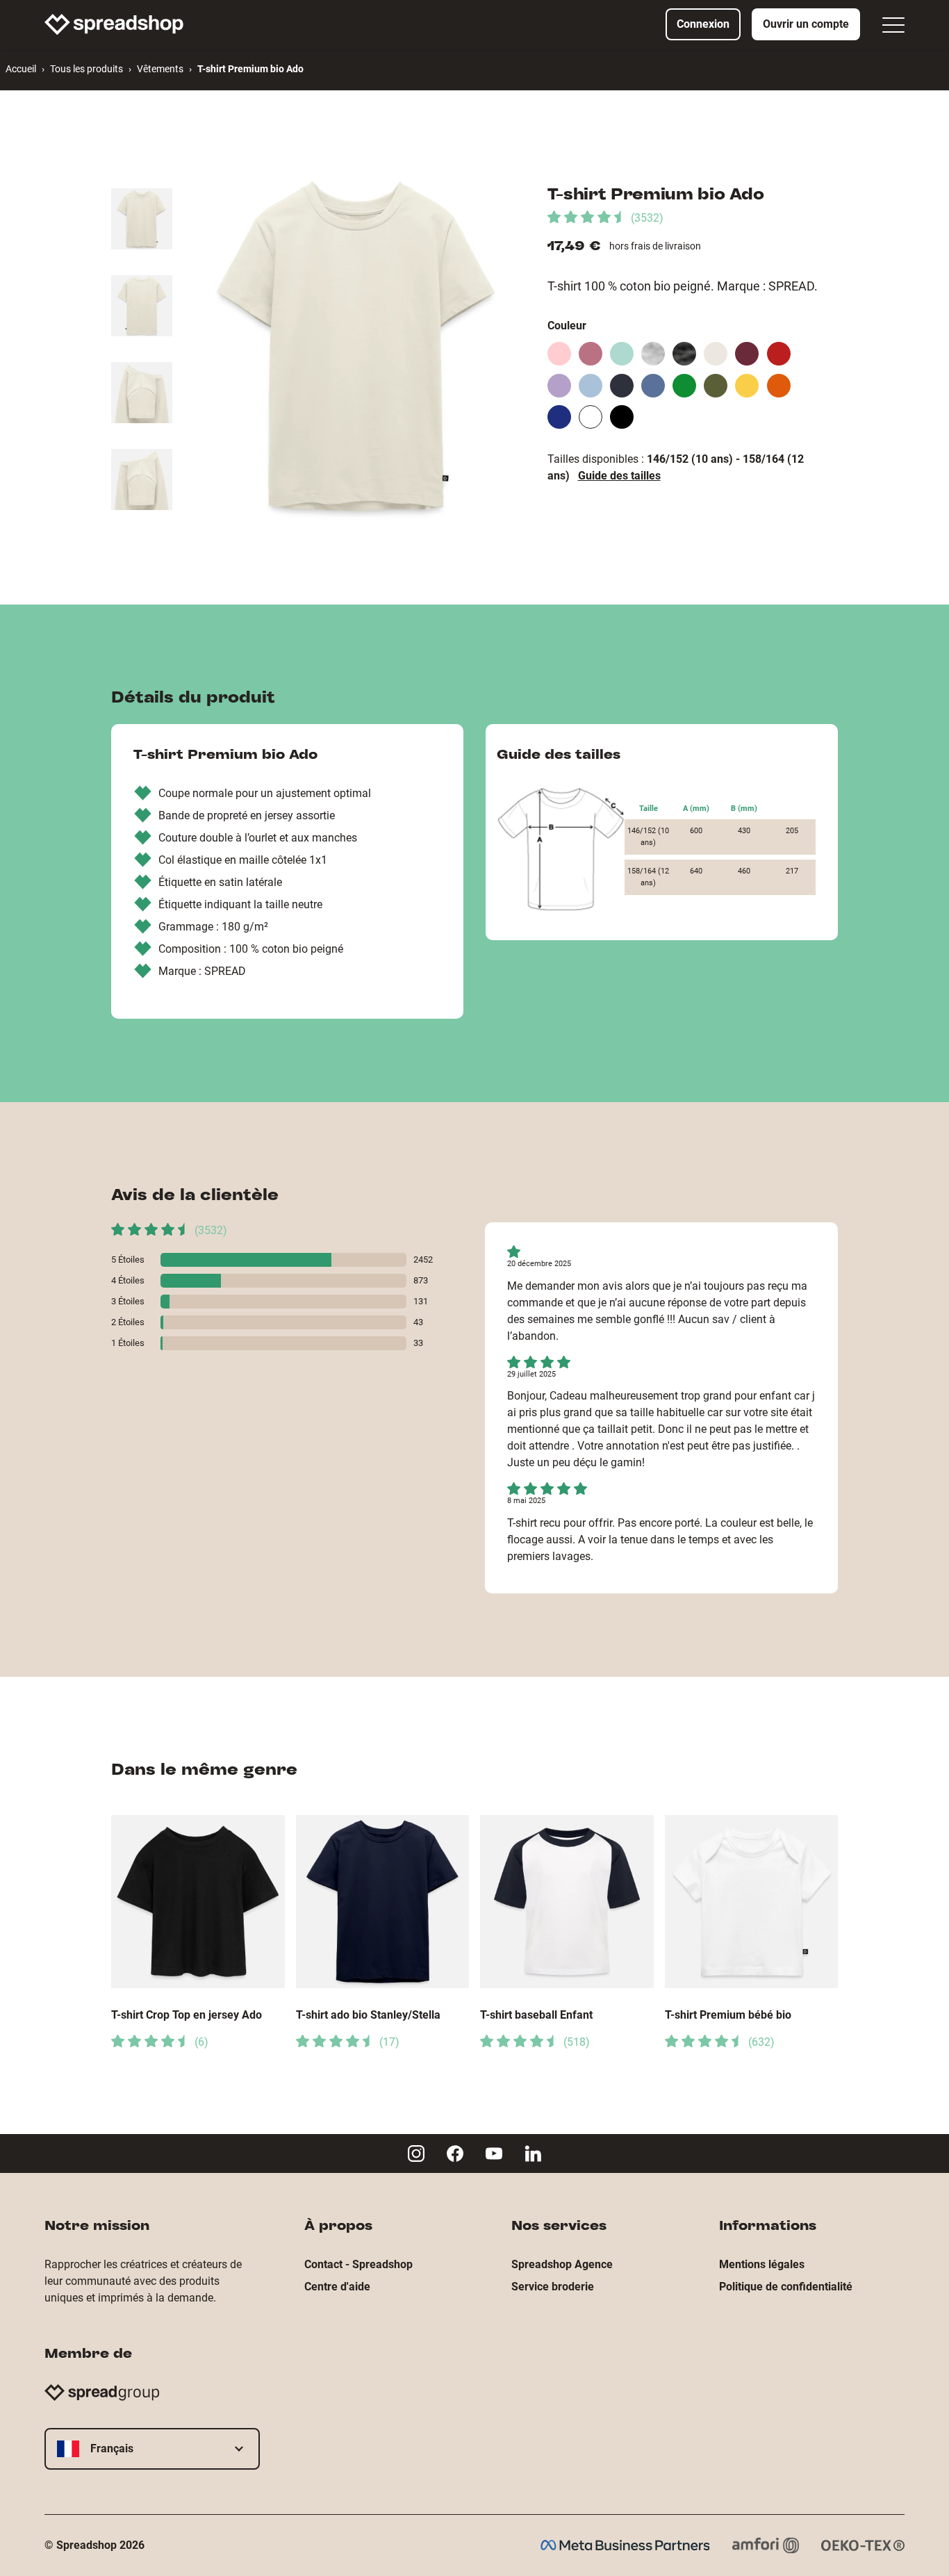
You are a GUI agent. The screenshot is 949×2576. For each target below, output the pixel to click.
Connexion (703, 24)
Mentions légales (762, 2264)
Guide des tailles (619, 476)
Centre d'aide (337, 2287)
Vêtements (160, 69)
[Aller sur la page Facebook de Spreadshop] (455, 2153)
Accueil (21, 69)
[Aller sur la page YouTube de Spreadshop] (494, 2153)
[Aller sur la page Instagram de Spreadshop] (416, 2153)
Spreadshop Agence (562, 2264)
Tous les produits (86, 69)
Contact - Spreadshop (358, 2264)
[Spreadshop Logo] (114, 24)
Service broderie (553, 2287)
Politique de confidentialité (786, 2287)
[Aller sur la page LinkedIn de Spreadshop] (533, 2153)
